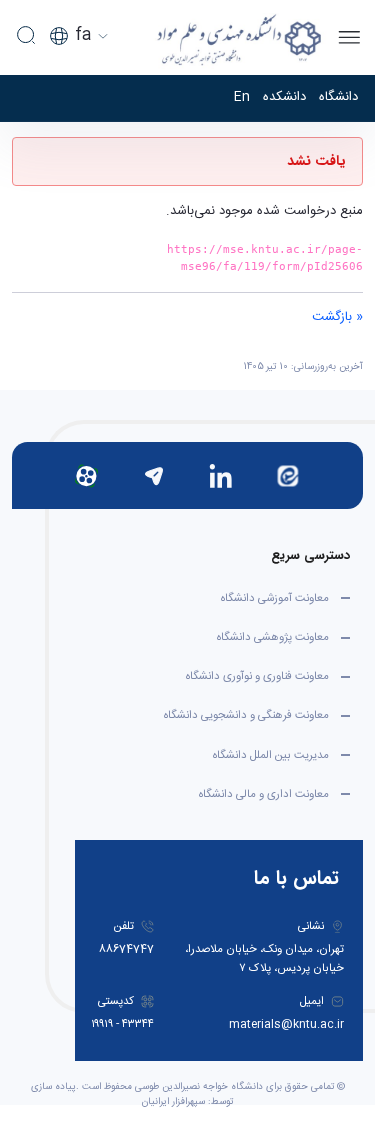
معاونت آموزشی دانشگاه (275, 598)
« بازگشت (337, 317)
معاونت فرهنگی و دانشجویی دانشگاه (246, 715)
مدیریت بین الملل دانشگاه (271, 755)
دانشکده (284, 98)
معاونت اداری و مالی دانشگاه (264, 794)
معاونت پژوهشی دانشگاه (273, 637)
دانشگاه (338, 98)
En (242, 98)
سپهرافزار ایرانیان (173, 1102)
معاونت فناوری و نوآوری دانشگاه (257, 676)
